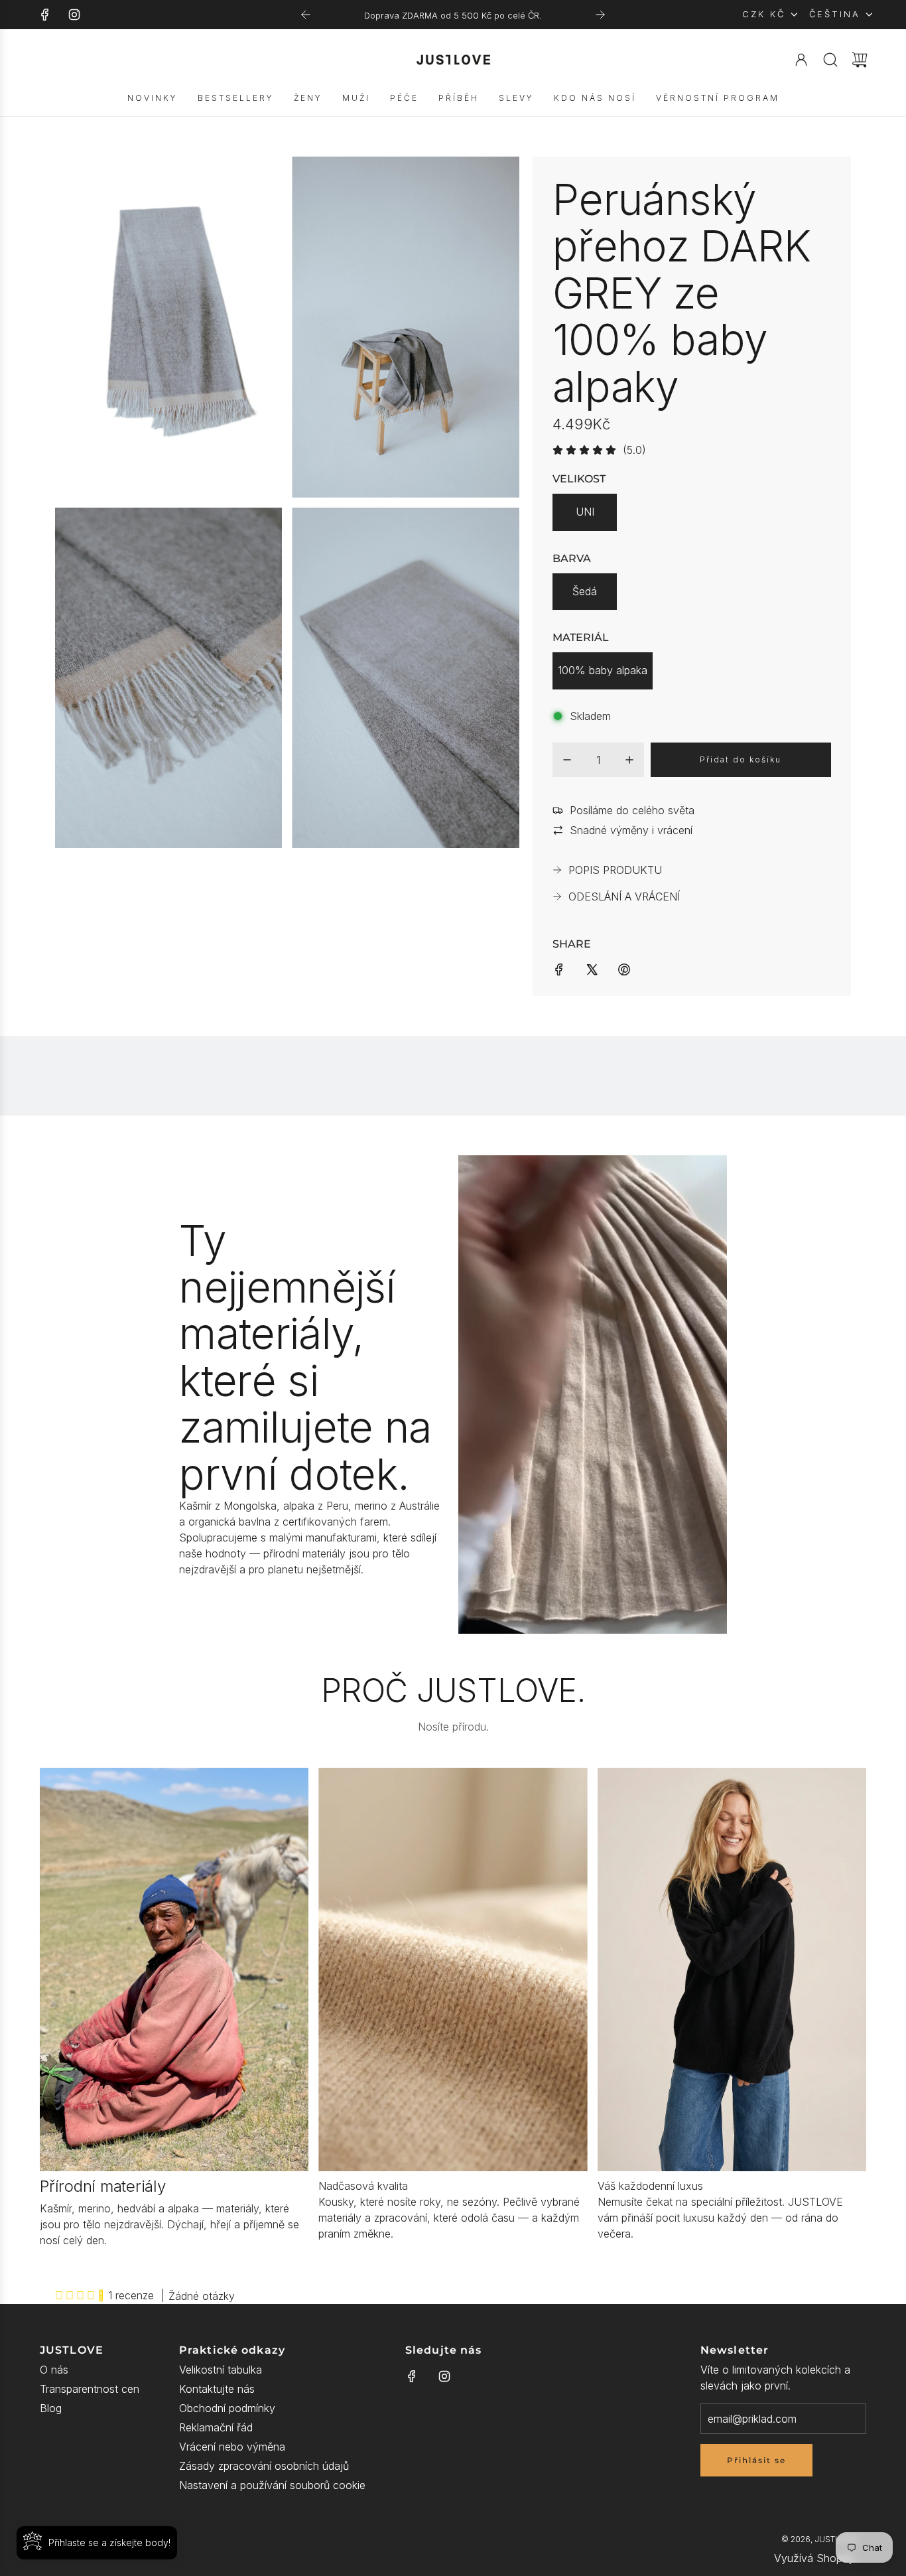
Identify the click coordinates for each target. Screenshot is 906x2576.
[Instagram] (74, 15)
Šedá (585, 591)
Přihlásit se (756, 2460)
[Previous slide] (306, 15)
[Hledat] (830, 60)
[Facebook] (45, 15)
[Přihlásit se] (801, 60)
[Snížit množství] (567, 760)
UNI (585, 512)
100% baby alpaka (603, 670)
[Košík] (860, 60)
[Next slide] (600, 15)
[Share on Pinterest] (624, 968)
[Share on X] (592, 968)
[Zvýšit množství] (629, 760)
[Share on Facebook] (559, 968)
